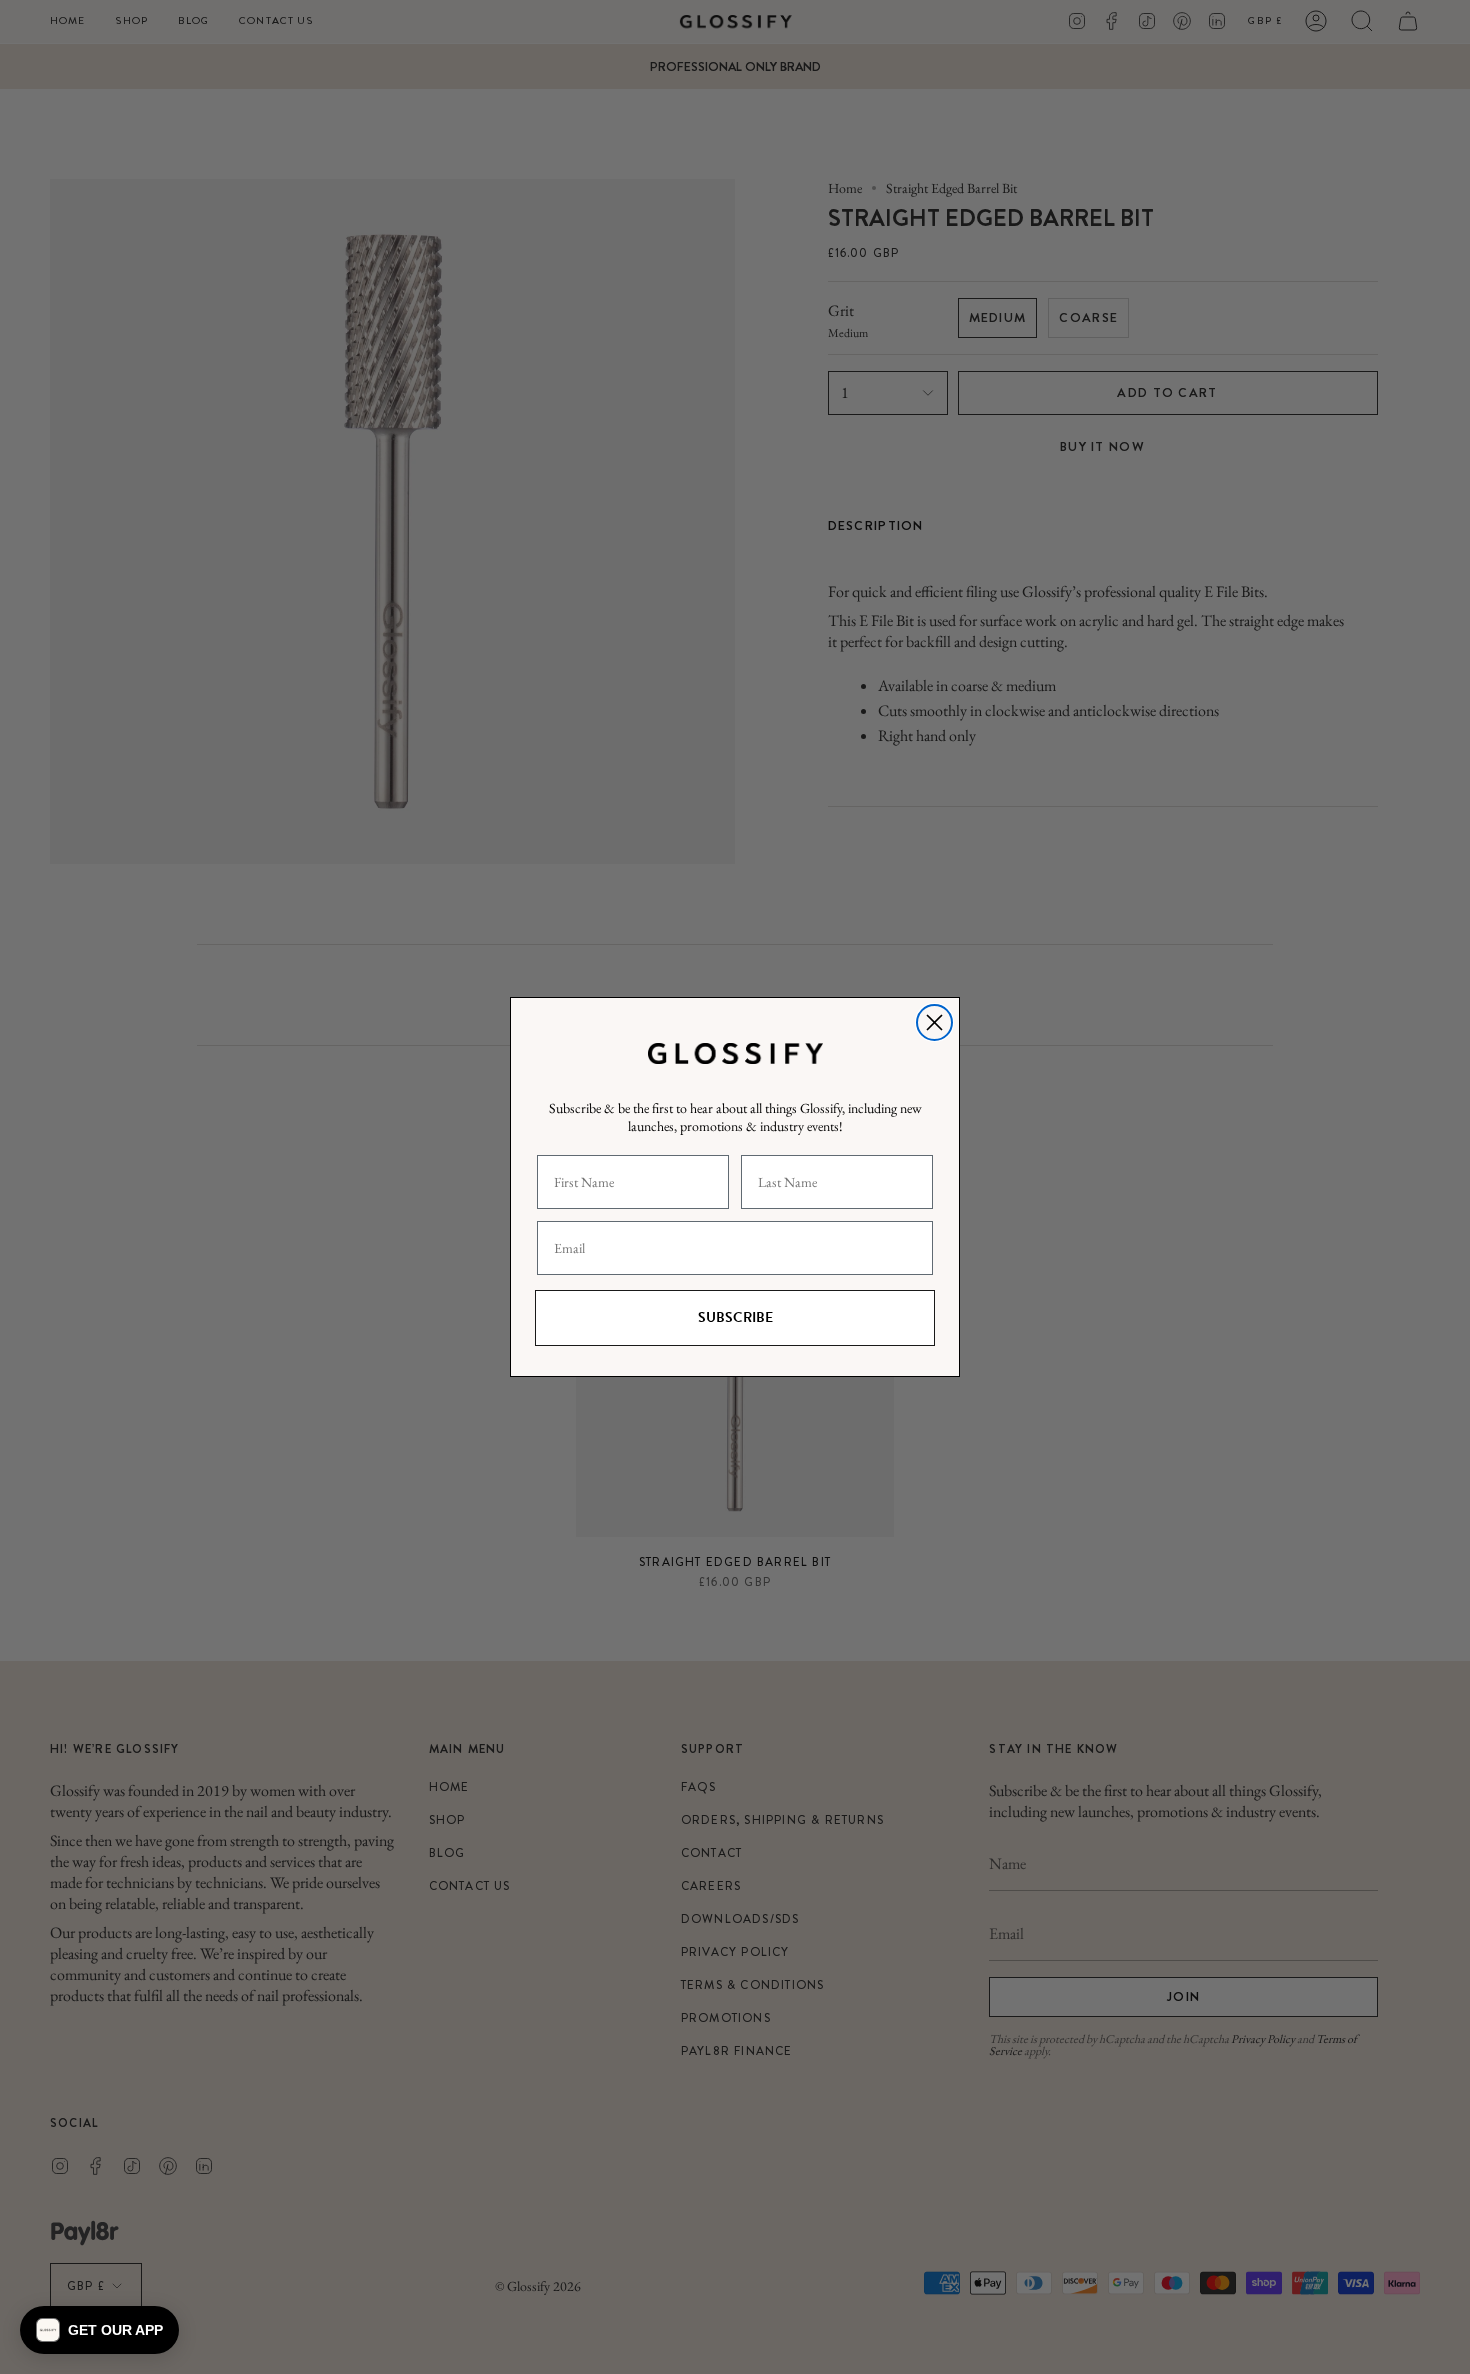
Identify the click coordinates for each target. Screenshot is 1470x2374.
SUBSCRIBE (735, 1317)
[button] (99, 2330)
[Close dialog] (934, 1022)
